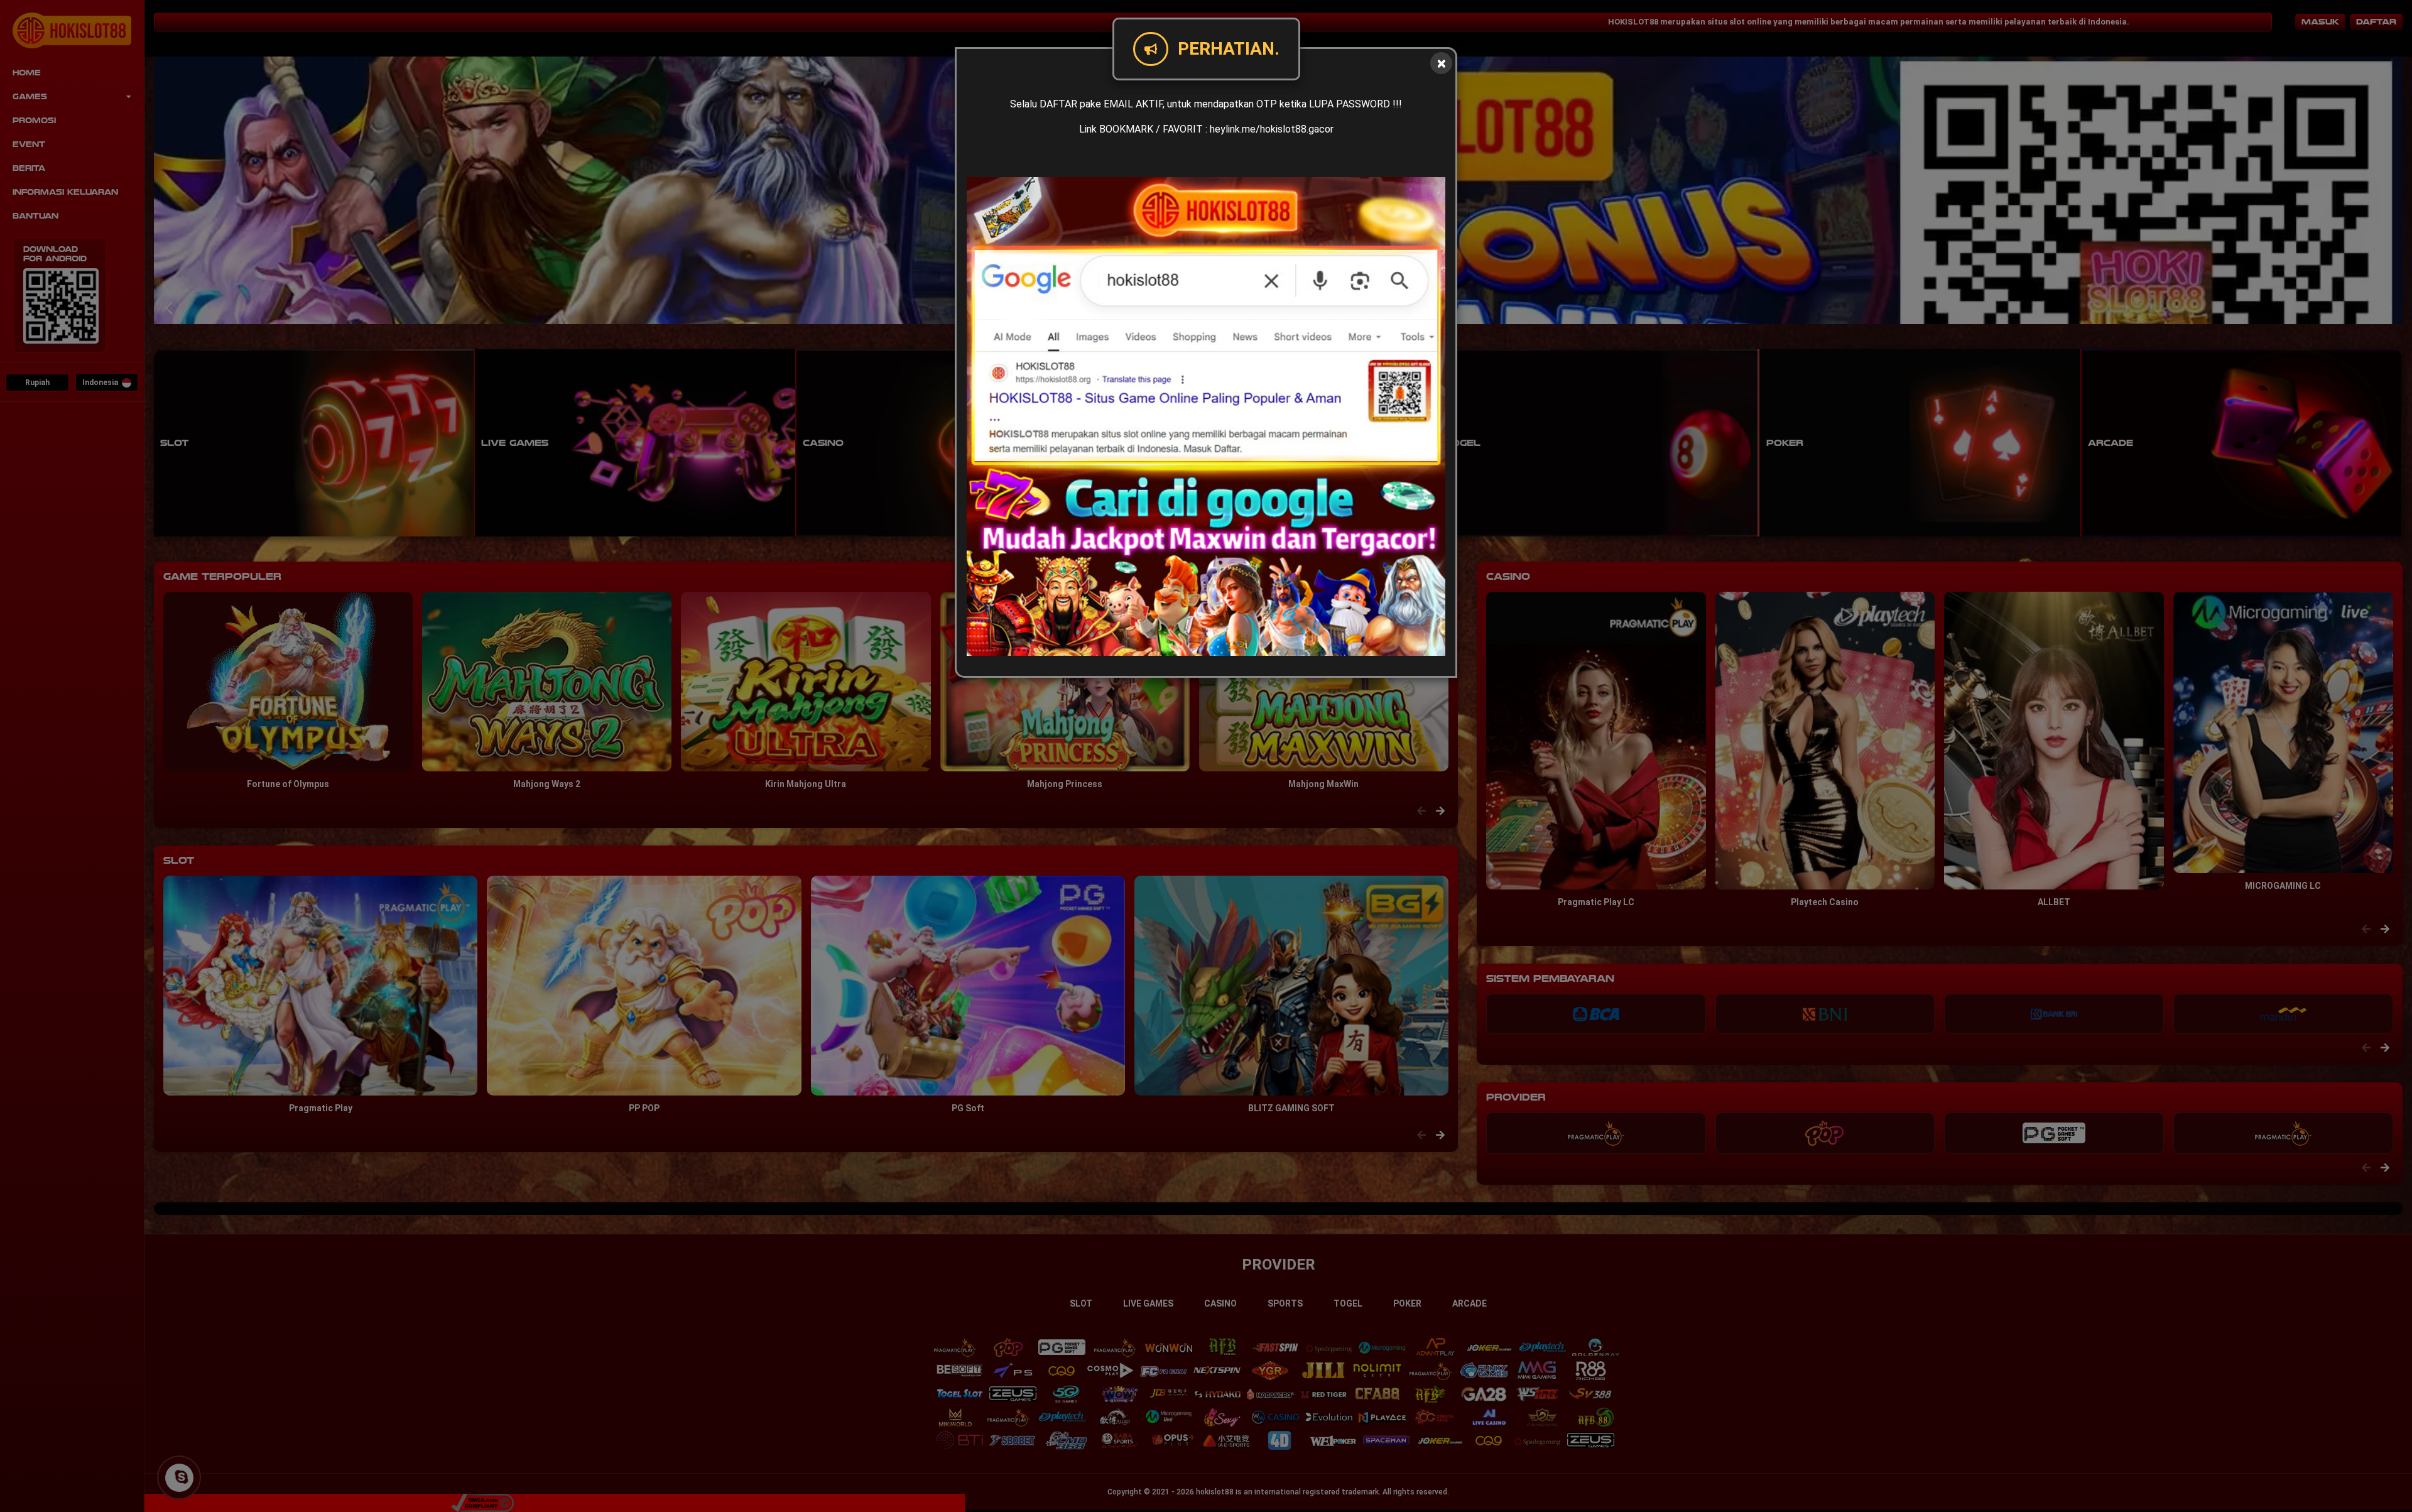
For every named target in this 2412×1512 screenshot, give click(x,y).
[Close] (1441, 63)
